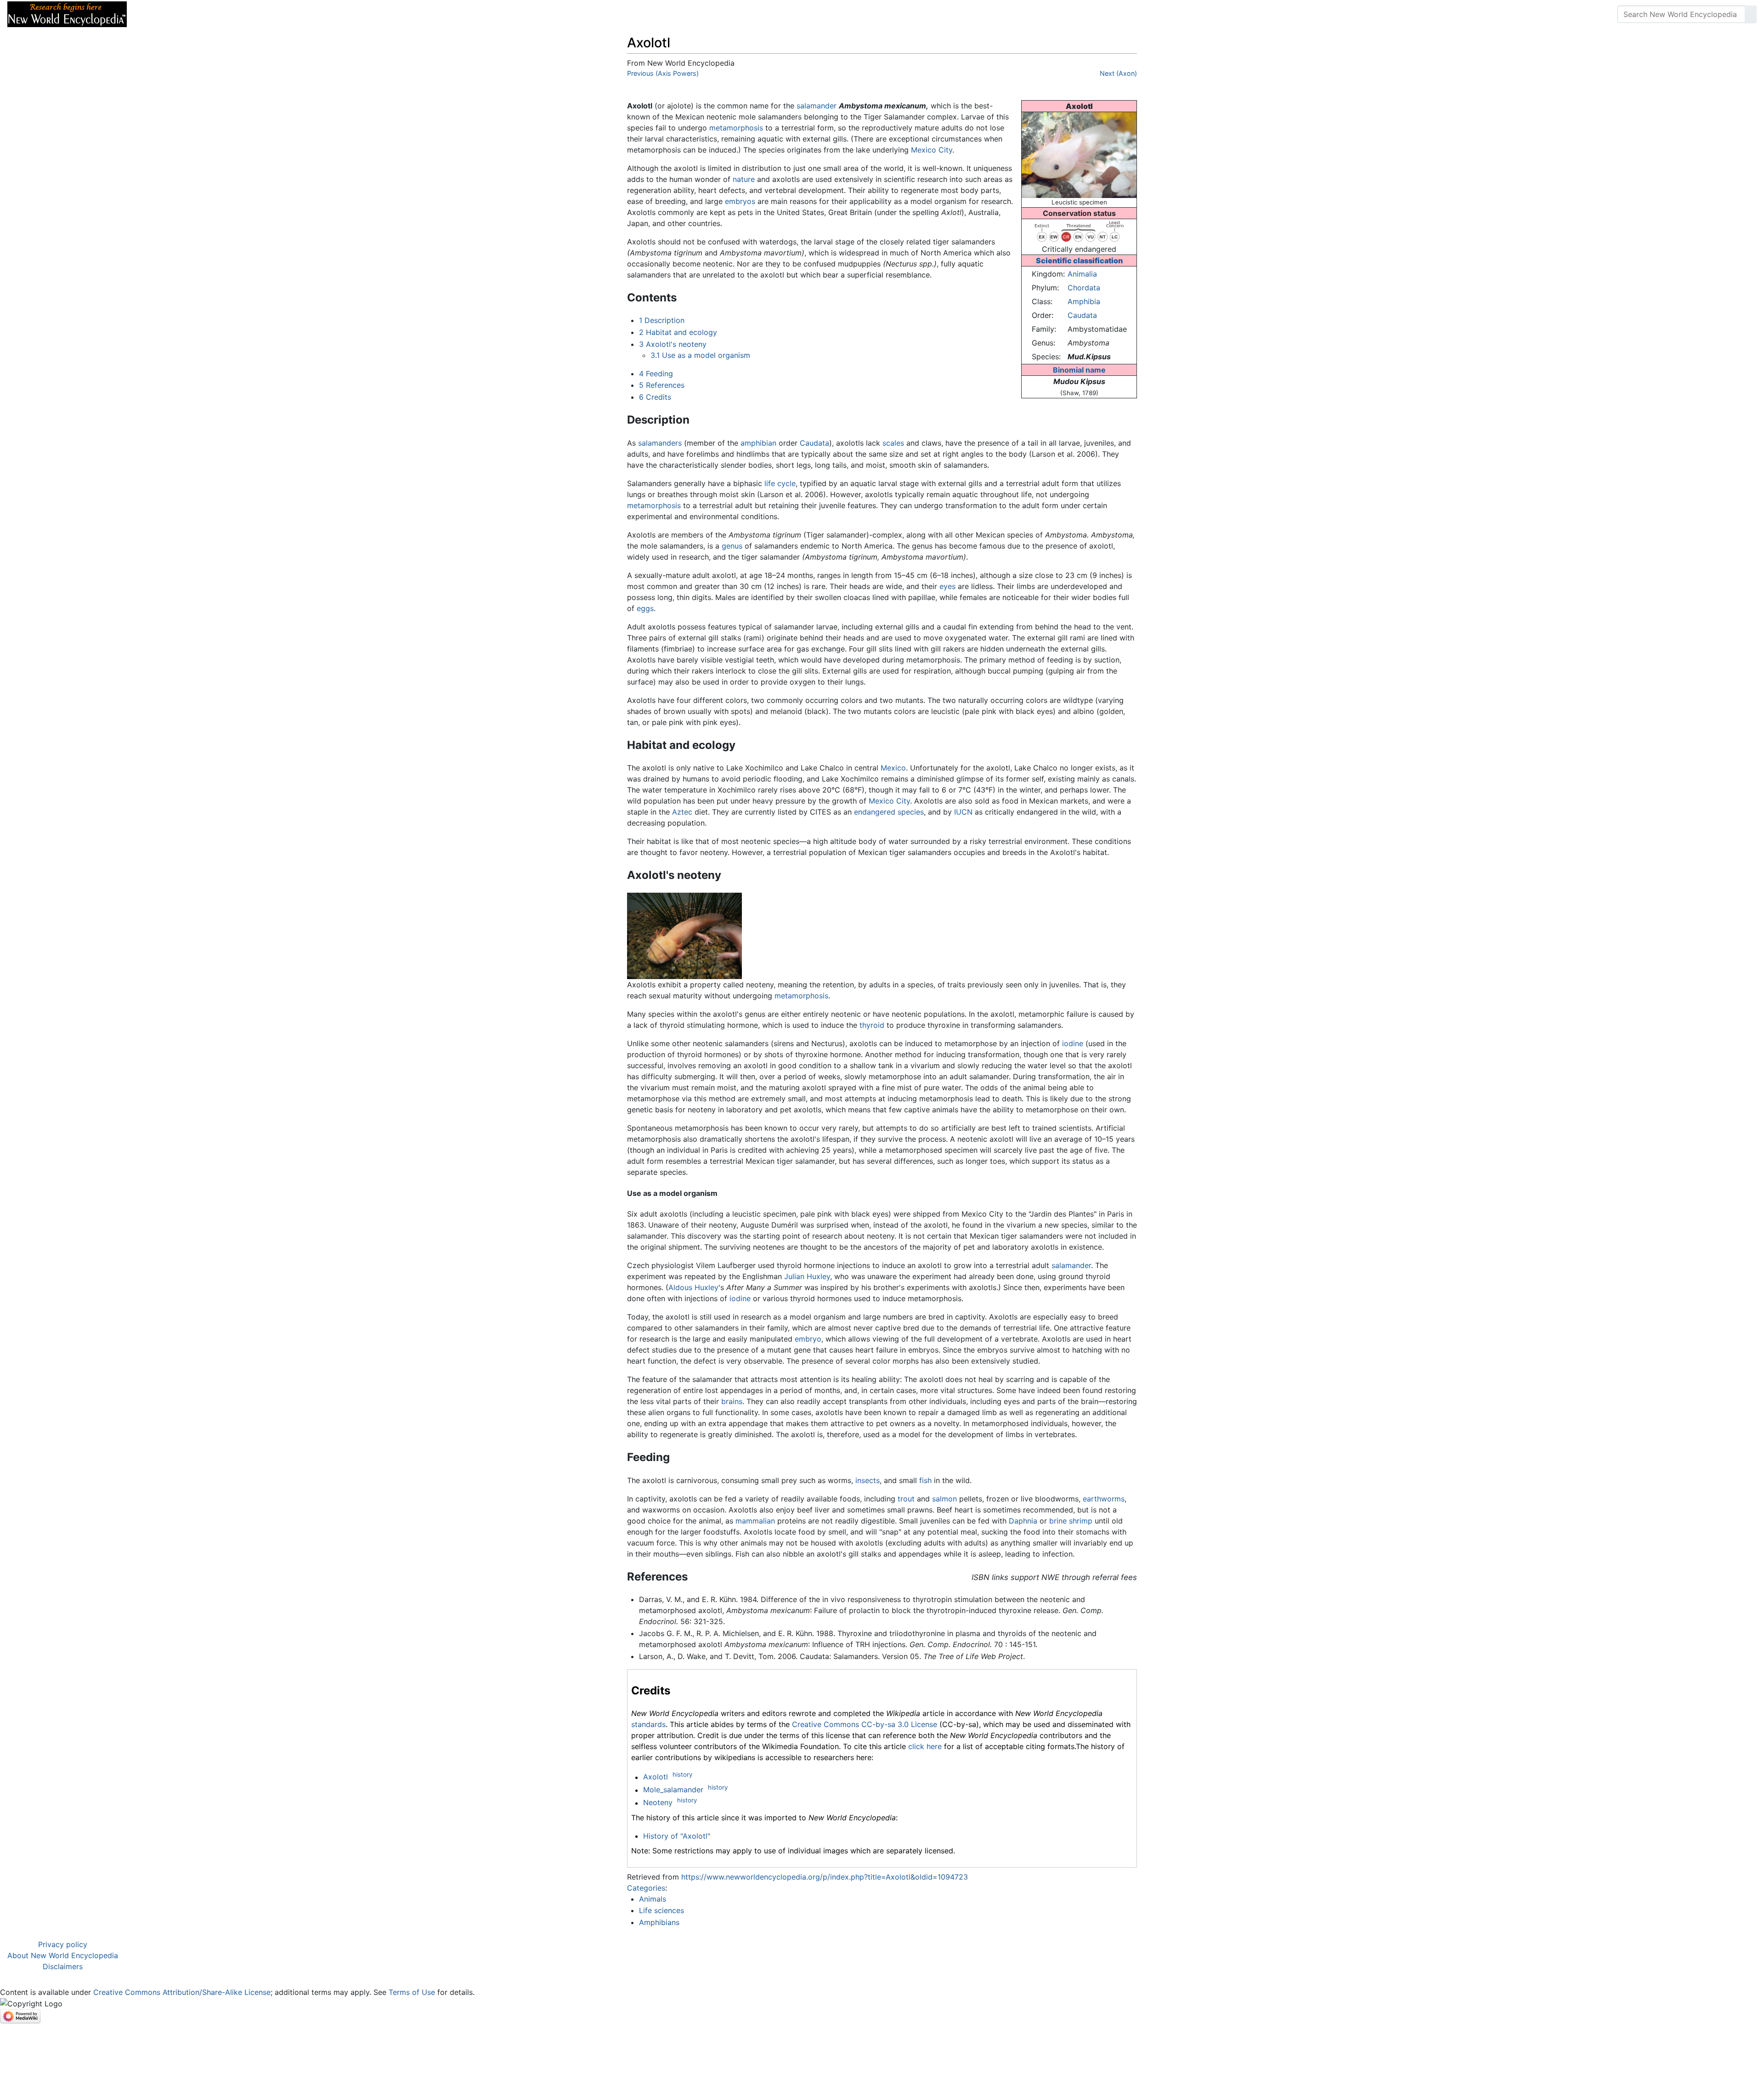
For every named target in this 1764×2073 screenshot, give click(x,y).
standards (648, 1724)
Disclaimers (63, 1966)
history (682, 1774)
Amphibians (659, 1922)
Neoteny (658, 1803)
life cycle (780, 483)
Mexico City (932, 150)
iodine (1073, 1043)
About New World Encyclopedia (63, 1955)
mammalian (755, 1521)
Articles (155, 14)
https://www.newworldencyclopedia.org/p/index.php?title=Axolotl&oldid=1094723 (825, 1877)
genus (732, 546)
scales (893, 443)
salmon (944, 1499)
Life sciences (661, 1910)
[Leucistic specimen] (1079, 154)
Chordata (1084, 288)
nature (744, 179)
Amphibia (1084, 301)
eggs (645, 608)
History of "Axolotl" (677, 1836)
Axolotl (656, 1777)
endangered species (889, 812)
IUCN (963, 812)
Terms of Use (412, 1992)
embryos (740, 201)
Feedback (235, 14)
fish (925, 1480)
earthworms (1104, 1499)
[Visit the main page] (67, 13)
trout (906, 1499)
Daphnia (1023, 1521)
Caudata (1082, 315)
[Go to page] (1751, 14)
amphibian (758, 443)
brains (732, 1401)
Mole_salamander (673, 1790)
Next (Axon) (1118, 73)
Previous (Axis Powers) (663, 73)
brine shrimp (1071, 1521)
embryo (808, 1339)
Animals (653, 1899)
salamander (817, 106)
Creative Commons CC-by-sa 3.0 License (865, 1724)
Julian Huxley (807, 1276)
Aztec (682, 812)
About (193, 14)
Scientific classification (1079, 261)
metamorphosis (736, 128)
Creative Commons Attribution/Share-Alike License (182, 1992)
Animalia (1082, 274)
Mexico (893, 768)
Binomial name (1079, 370)
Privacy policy (63, 1944)
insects (868, 1480)
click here (925, 1746)
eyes (947, 586)
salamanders (660, 443)
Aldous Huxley (693, 1287)
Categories (646, 1888)
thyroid (872, 1025)
